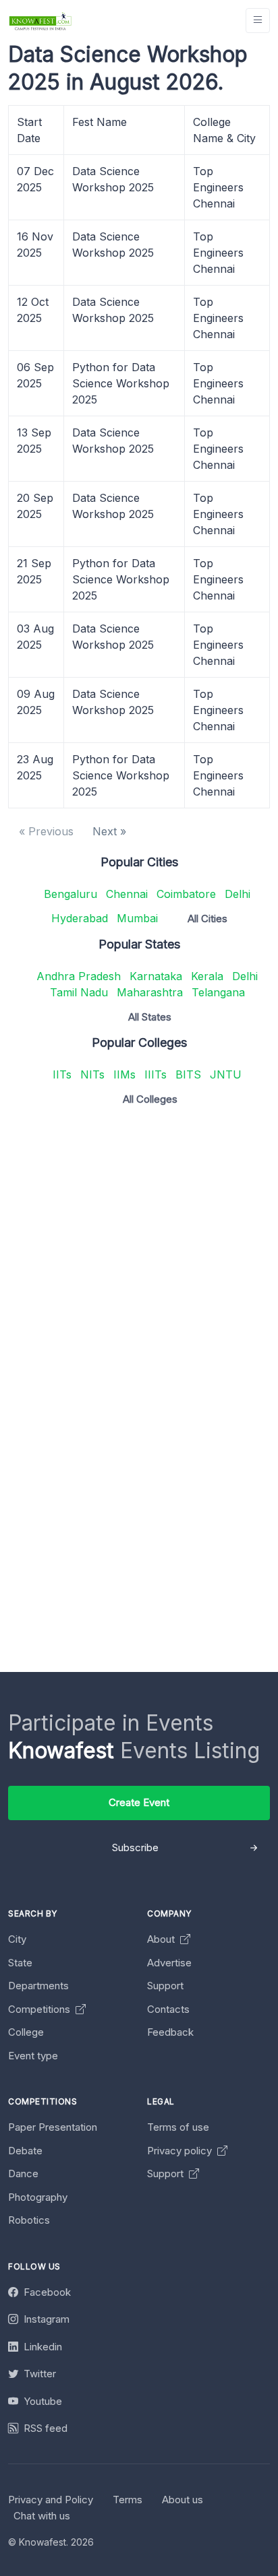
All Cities (207, 919)
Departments (38, 1986)
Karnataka (156, 976)
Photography (38, 2197)
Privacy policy (181, 2151)
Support (165, 1986)
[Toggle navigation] (258, 21)
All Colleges (150, 1099)
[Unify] (40, 21)
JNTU (226, 1074)
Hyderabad (80, 918)
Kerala (207, 976)
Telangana (218, 992)
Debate (25, 2151)
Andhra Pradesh (79, 976)
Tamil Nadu (79, 992)
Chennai (127, 894)
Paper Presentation (53, 2127)
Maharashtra (150, 992)
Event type (33, 2056)
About (162, 1939)
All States (150, 1017)
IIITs (156, 1074)
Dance (23, 2173)
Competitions (40, 2009)
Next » (109, 831)
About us (183, 2500)
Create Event (139, 1802)
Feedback (170, 2032)
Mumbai (137, 918)
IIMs (124, 1074)
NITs (92, 1074)
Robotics (29, 2220)
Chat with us (42, 2516)
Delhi (238, 894)
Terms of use (178, 2127)
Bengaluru (71, 894)
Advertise (169, 1963)
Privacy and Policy (51, 2500)
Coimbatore (186, 894)
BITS (188, 1074)
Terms (128, 2500)
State (20, 1963)
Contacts (168, 2009)
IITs (62, 1074)
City (17, 1939)
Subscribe (135, 1847)
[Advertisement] (139, 1256)
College (26, 2032)
